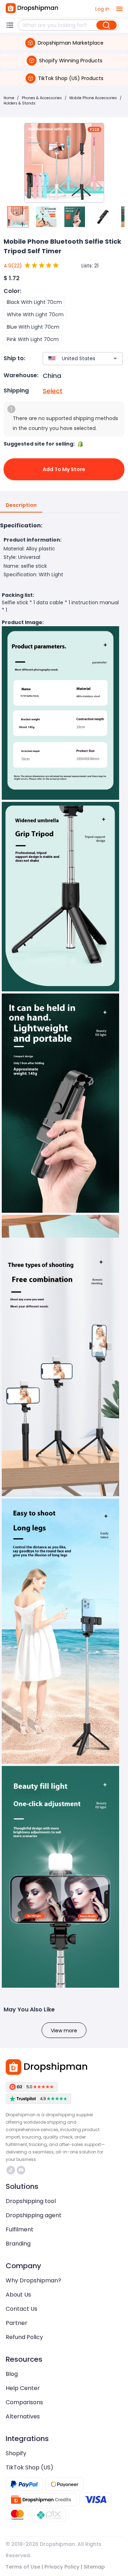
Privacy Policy (62, 2567)
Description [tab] (21, 505)
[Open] (115, 358)
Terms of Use (23, 2567)
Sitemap (94, 2567)
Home (9, 98)
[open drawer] (119, 9)
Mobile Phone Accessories (93, 98)
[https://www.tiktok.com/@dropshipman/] (11, 2170)
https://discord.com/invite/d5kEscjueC (22, 2170)
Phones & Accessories (42, 98)
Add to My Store (64, 469)
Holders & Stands (20, 103)
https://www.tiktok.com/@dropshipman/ (12, 2170)
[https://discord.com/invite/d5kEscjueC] (21, 2170)
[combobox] (72, 359)
